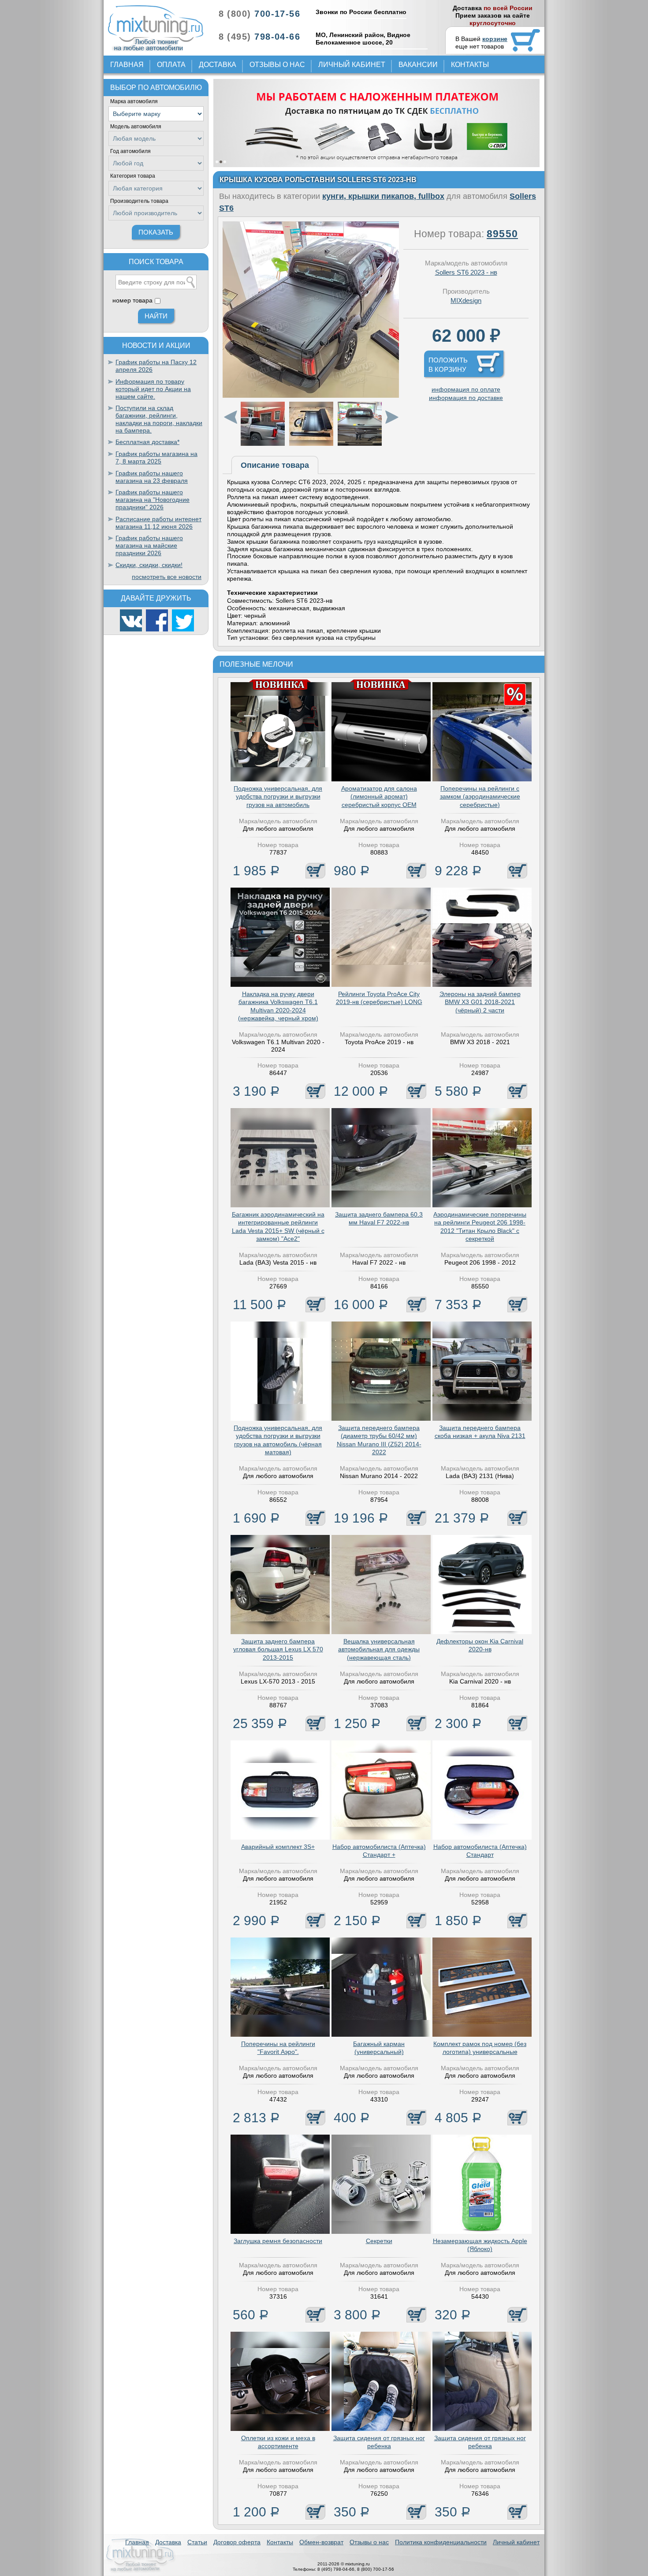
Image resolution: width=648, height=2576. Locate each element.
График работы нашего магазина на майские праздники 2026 (149, 545)
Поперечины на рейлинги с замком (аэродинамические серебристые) (480, 796)
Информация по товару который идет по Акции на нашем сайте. (153, 389)
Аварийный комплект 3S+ (278, 1847)
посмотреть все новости (167, 577)
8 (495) (259, 37)
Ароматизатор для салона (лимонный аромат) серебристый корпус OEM (379, 796)
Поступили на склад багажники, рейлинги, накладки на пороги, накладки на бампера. (159, 419)
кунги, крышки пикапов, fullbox (383, 196)
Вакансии (418, 65)
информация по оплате (466, 389)
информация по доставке (466, 398)
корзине (495, 39)
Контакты (470, 65)
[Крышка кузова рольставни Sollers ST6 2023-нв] (311, 396)
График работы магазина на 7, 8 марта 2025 (156, 457)
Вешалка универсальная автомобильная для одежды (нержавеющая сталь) (379, 1649)
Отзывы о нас (277, 65)
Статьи (197, 2542)
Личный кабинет (352, 65)
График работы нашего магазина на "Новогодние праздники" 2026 (153, 500)
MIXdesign (466, 301)
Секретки (379, 2241)
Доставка (218, 65)
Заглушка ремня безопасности (278, 2241)
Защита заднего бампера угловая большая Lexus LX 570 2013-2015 (278, 1649)
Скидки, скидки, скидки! (149, 565)
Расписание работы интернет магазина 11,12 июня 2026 (158, 523)
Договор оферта (237, 2542)
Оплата (171, 65)
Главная (127, 65)
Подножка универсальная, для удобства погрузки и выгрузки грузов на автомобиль (278, 796)
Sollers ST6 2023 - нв (466, 272)
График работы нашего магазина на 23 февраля (152, 477)
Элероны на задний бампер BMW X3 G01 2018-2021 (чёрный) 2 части (480, 1002)
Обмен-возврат (321, 2542)
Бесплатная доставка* (147, 442)
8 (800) (259, 14)
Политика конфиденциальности (441, 2542)
